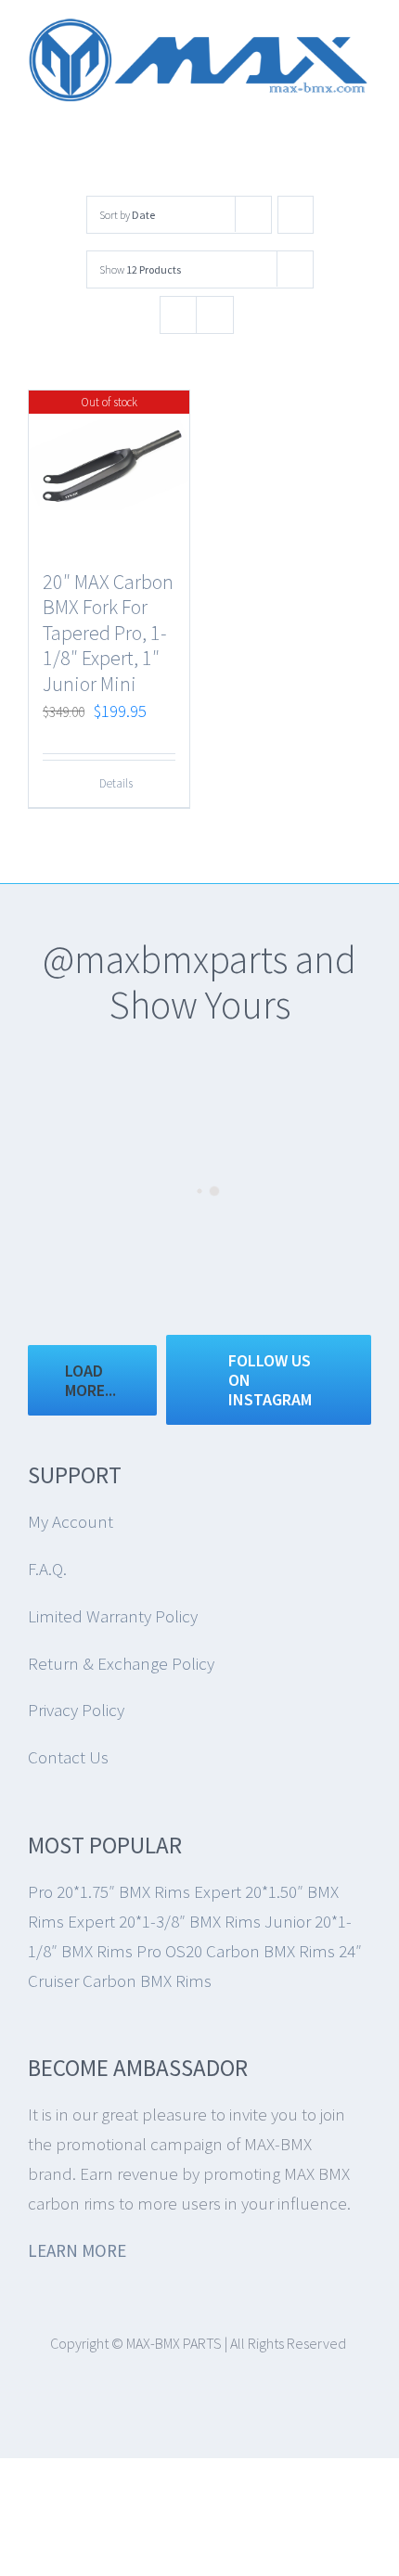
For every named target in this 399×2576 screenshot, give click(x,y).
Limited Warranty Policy (113, 1616)
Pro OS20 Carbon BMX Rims (236, 1951)
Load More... (90, 1380)
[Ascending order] (296, 215)
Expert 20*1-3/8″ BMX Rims (164, 1921)
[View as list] (215, 315)
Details (116, 783)
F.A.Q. (47, 1569)
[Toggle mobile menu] (364, 112)
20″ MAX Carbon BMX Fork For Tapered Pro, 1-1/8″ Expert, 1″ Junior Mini (108, 633)
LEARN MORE (77, 2250)
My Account (71, 1521)
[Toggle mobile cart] (330, 112)
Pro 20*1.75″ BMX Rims (109, 1891)
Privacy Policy (76, 1710)
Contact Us (68, 1757)
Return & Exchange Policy (121, 1663)
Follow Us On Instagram (270, 1380)
